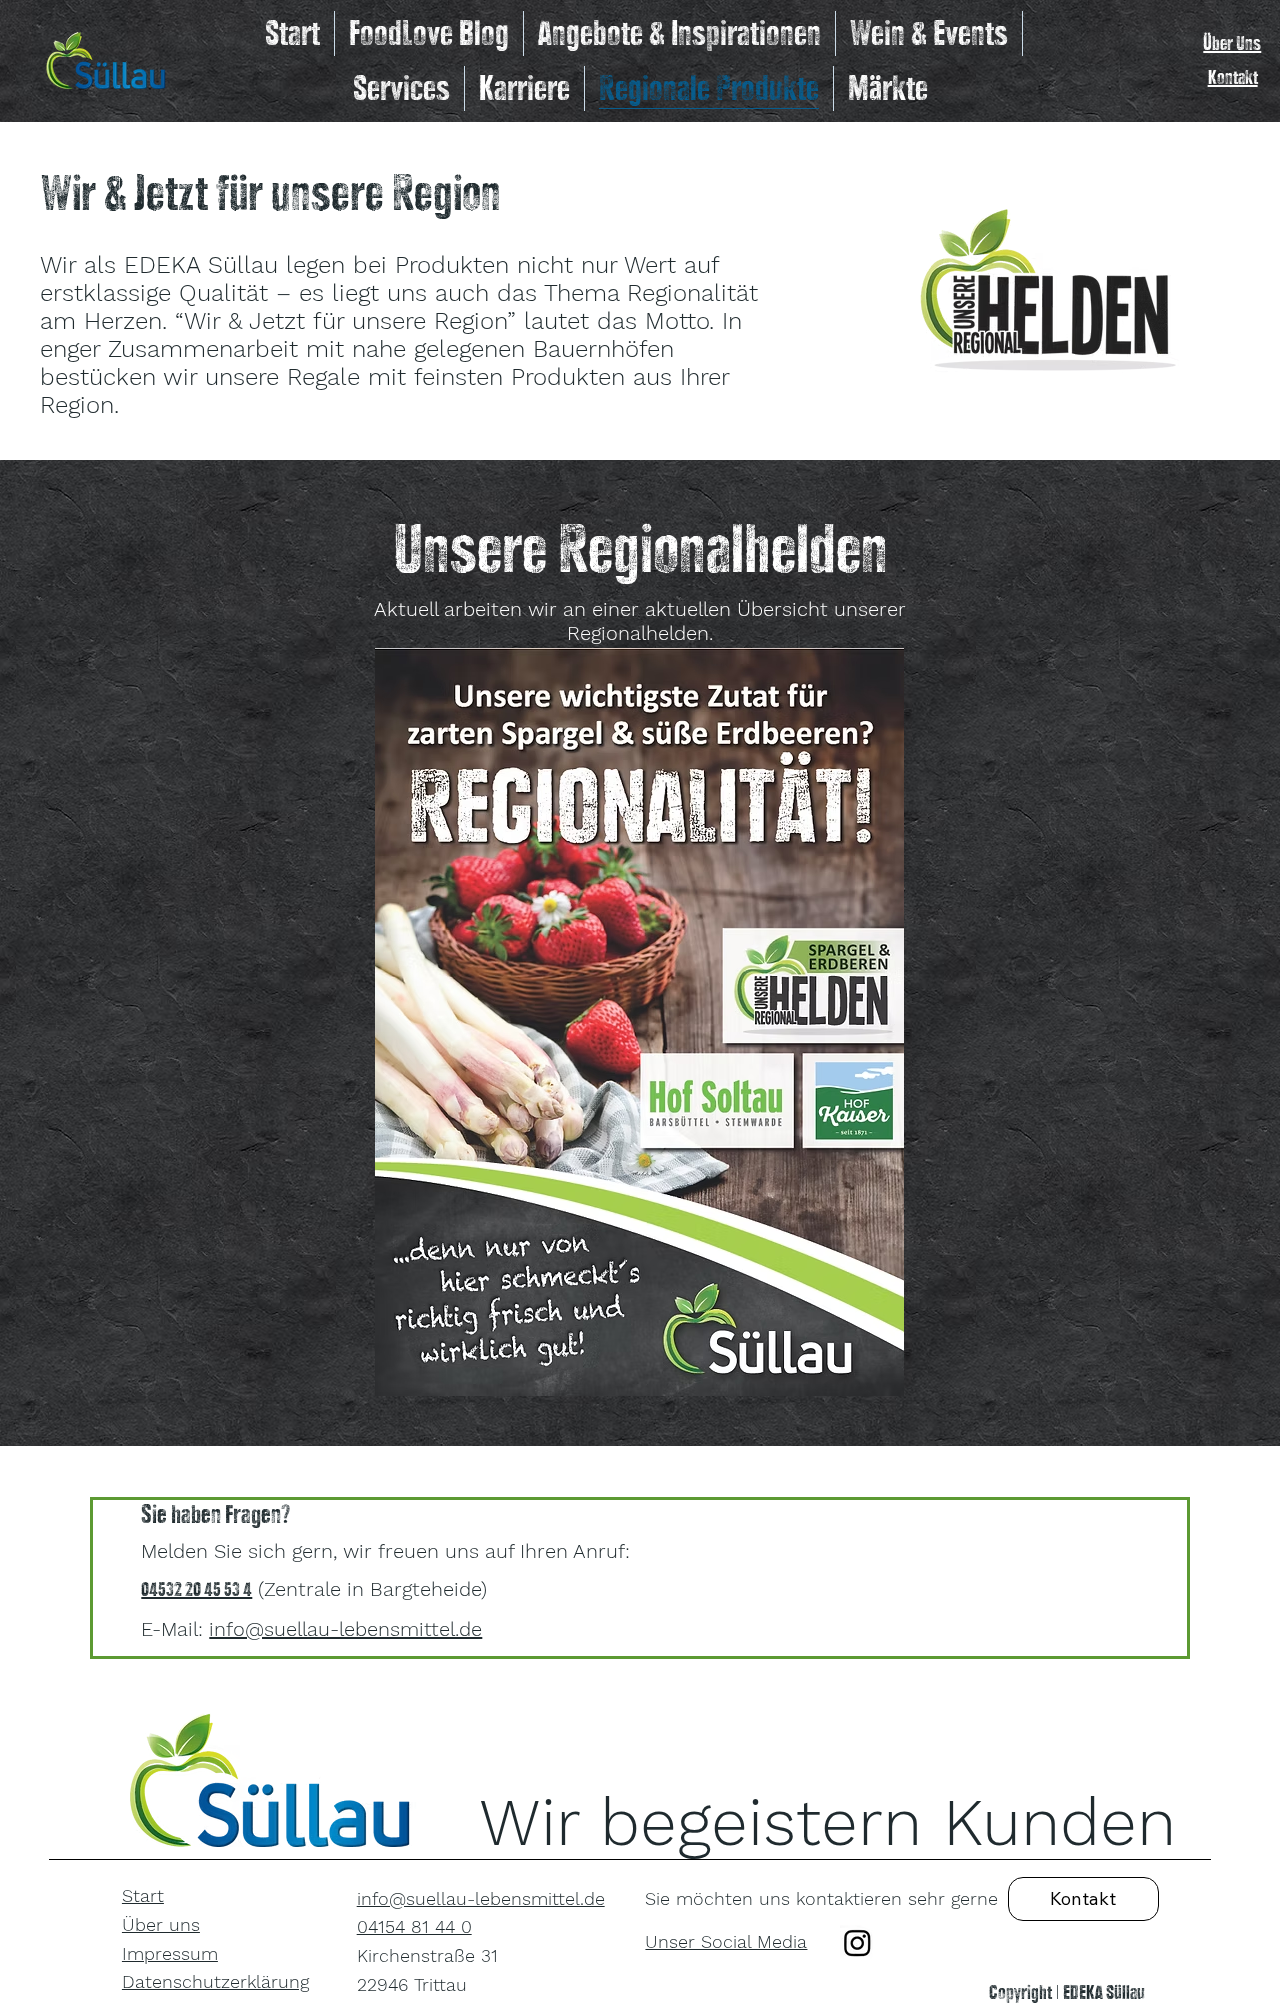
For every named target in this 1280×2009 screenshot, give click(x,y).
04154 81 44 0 (414, 1926)
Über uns (161, 1924)
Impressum (170, 1953)
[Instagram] (857, 1942)
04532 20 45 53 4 (196, 1588)
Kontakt (1233, 76)
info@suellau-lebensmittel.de (345, 1629)
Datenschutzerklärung (215, 1981)
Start (143, 1895)
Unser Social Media (726, 1941)
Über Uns (1232, 42)
